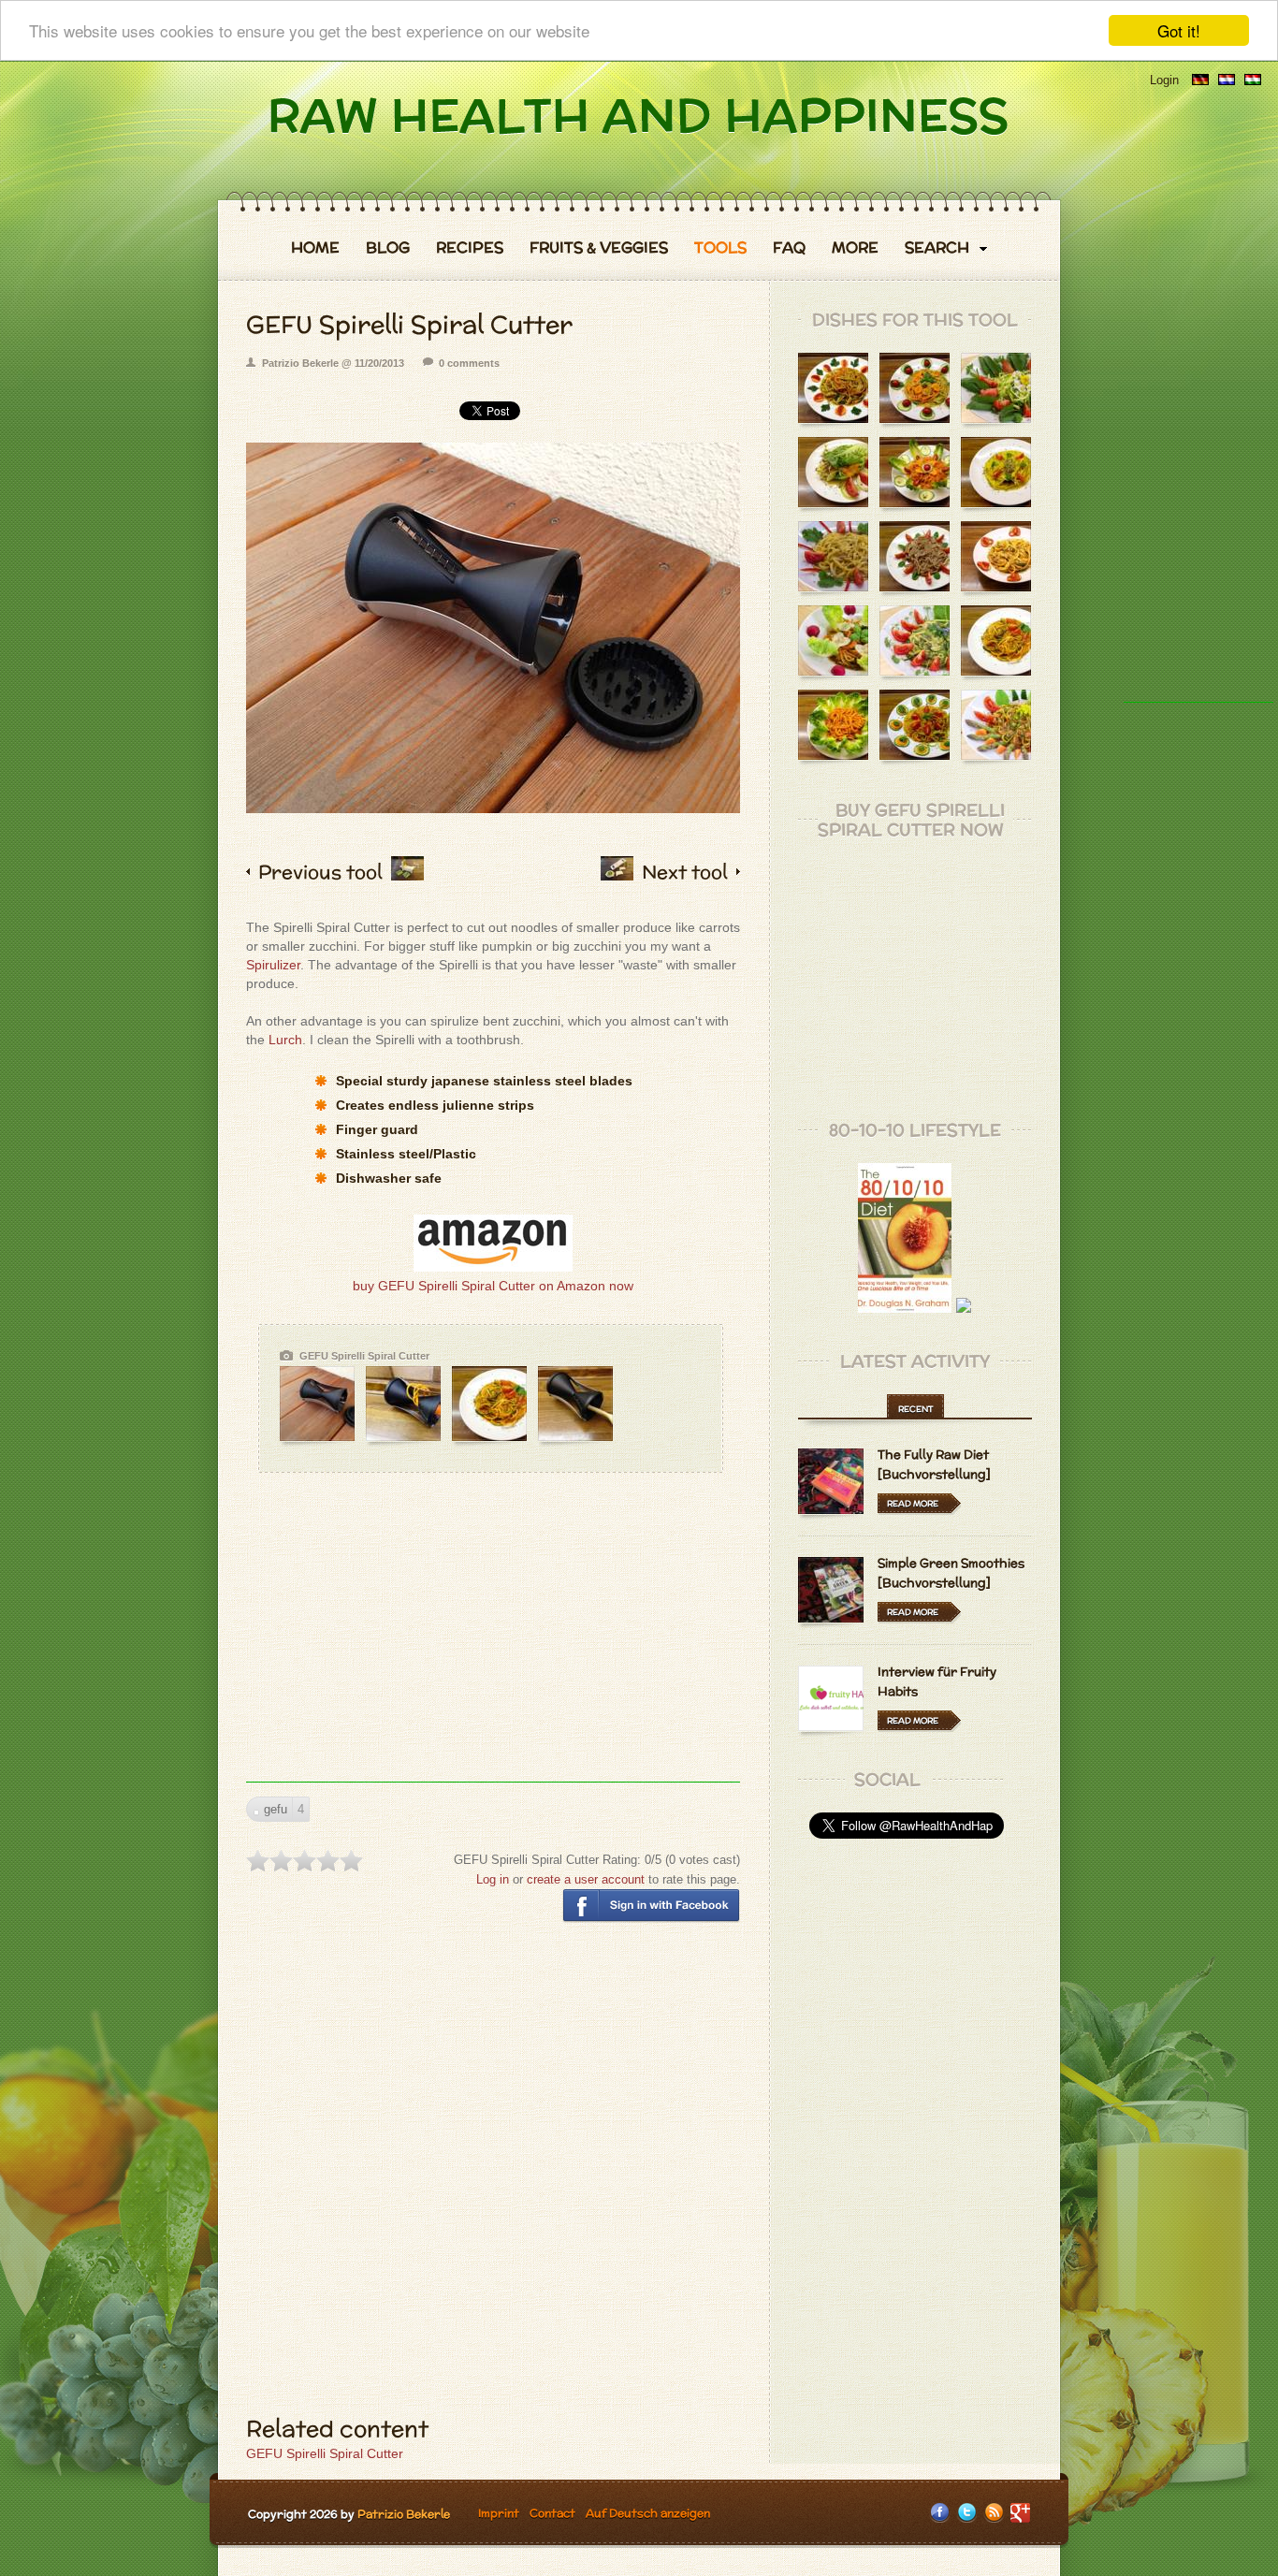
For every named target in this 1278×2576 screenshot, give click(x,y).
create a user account (586, 1879)
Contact (552, 2513)
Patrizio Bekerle (404, 2514)
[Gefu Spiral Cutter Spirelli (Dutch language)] (1227, 80)
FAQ (789, 248)
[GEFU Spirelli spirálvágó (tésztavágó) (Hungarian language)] (1253, 80)
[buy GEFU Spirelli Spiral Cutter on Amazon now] (493, 1267)
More (855, 248)
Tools (720, 248)
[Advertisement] (493, 1651)
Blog (388, 248)
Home (315, 248)
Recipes (470, 248)
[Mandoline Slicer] (617, 873)
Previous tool (320, 872)
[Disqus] (493, 2178)
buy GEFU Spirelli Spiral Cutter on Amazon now (493, 1286)
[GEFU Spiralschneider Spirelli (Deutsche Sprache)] (1200, 80)
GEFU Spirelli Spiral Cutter (325, 2453)
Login (1164, 80)
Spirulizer (273, 965)
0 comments (469, 363)
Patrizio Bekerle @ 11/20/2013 (333, 363)
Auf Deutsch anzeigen (648, 2513)
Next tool (685, 872)
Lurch (285, 1040)
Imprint (499, 2513)
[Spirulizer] (407, 873)
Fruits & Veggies (599, 248)
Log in (493, 1879)
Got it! (1179, 30)
